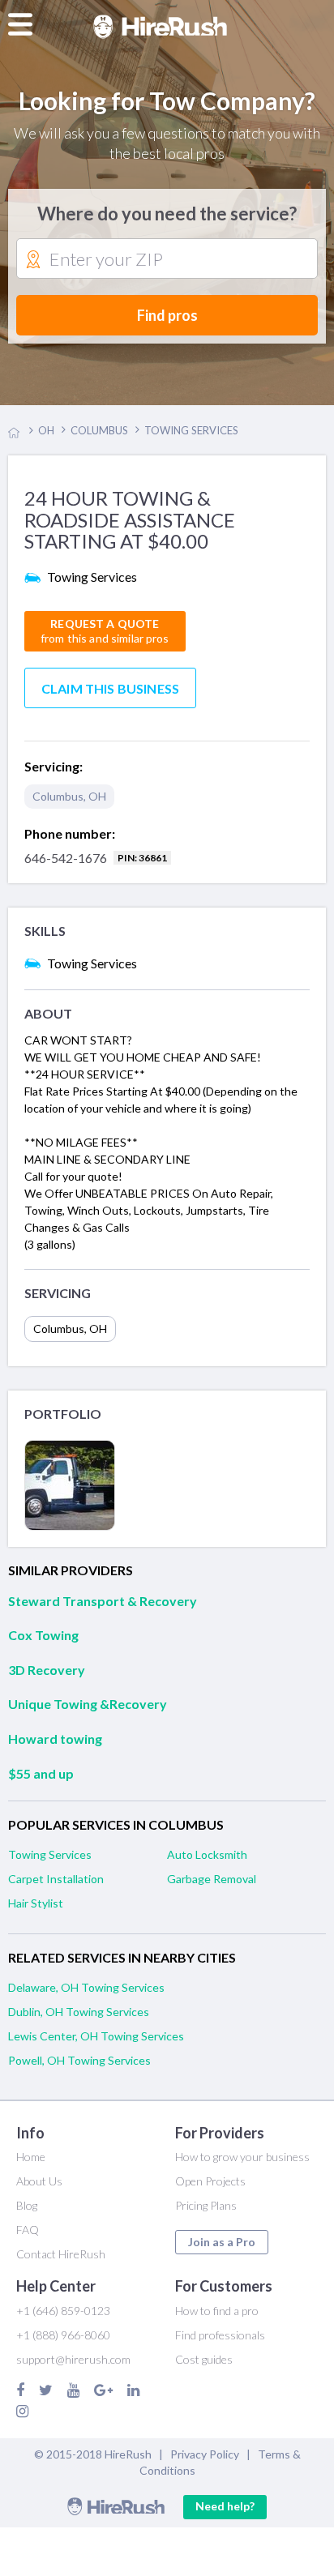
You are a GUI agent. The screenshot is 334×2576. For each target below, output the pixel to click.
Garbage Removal (212, 1879)
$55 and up (41, 1773)
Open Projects (210, 2181)
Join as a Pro (222, 2242)
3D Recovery (47, 1670)
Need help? (225, 2506)
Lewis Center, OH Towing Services (96, 2036)
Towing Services (50, 1854)
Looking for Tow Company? (167, 100)
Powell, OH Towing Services (79, 2060)
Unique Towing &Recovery (88, 1704)
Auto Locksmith (207, 1854)
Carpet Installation (56, 1879)
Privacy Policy (205, 2454)
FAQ (28, 2230)
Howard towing (55, 1739)
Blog (27, 2205)
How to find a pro (217, 2311)
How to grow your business (242, 2157)
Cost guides (204, 2359)
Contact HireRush (61, 2254)
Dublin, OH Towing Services (79, 2012)
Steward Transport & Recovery (103, 1601)
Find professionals (220, 2335)
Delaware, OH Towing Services (86, 1987)
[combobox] (167, 259)
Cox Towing (43, 1635)
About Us (39, 2181)
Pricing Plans (206, 2205)
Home (31, 2157)
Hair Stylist (36, 1903)
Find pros (167, 315)
